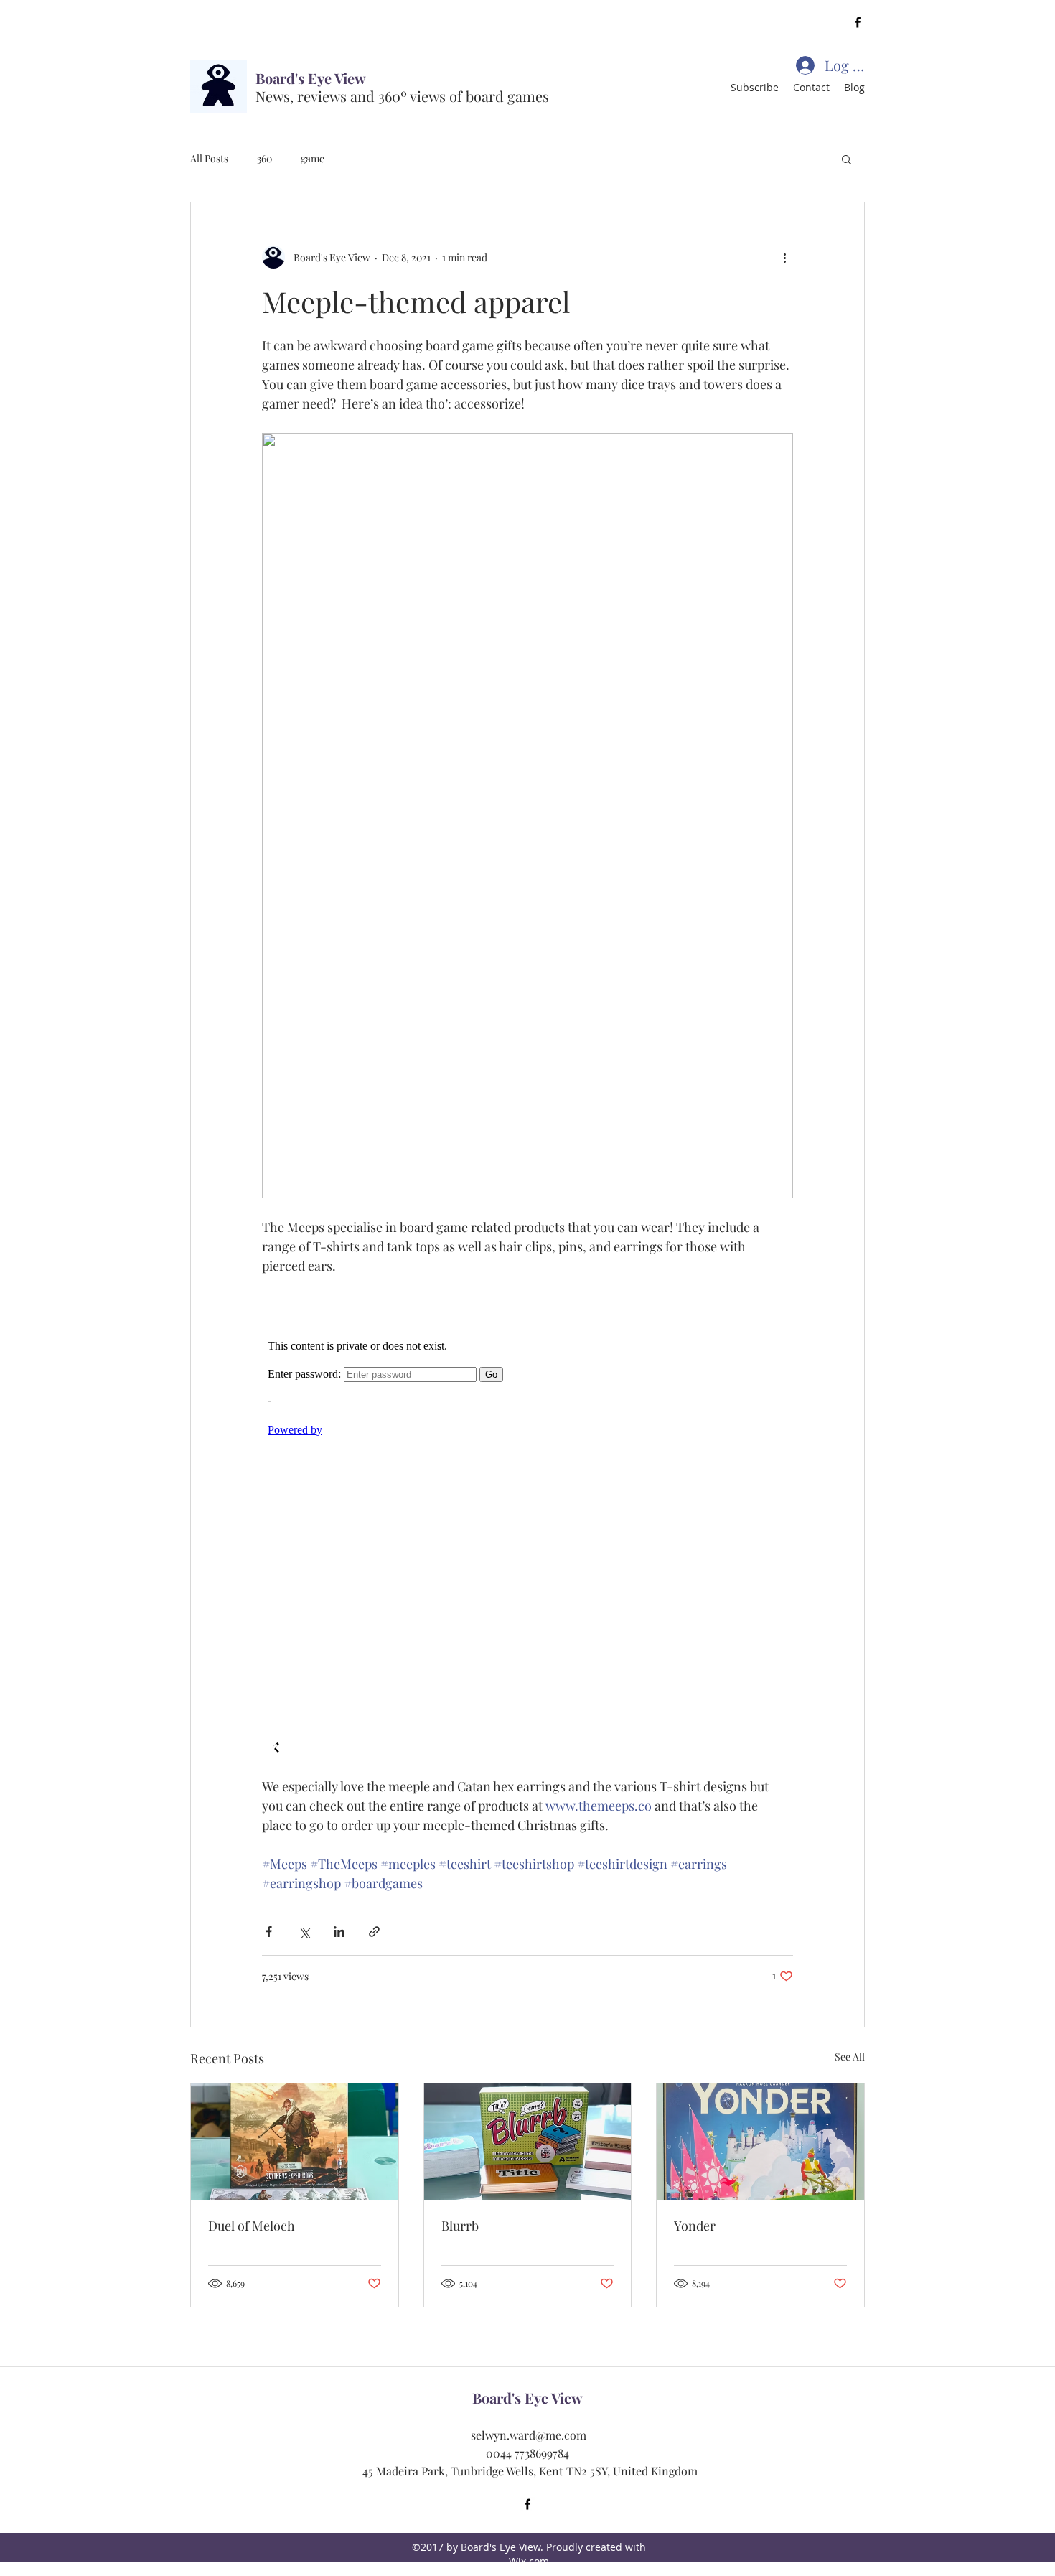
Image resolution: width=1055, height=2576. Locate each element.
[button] (847, 159)
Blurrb (460, 2226)
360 (264, 158)
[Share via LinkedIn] (339, 1932)
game (313, 158)
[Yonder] (760, 2142)
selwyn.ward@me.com (529, 2435)
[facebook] (858, 22)
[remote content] (527, 1526)
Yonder (695, 2226)
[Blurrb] (528, 2142)
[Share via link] (374, 1932)
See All (850, 2057)
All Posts (209, 158)
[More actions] (784, 257)
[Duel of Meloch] (295, 2142)
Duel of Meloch (252, 2226)
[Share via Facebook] (269, 1932)
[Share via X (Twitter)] (304, 1932)
